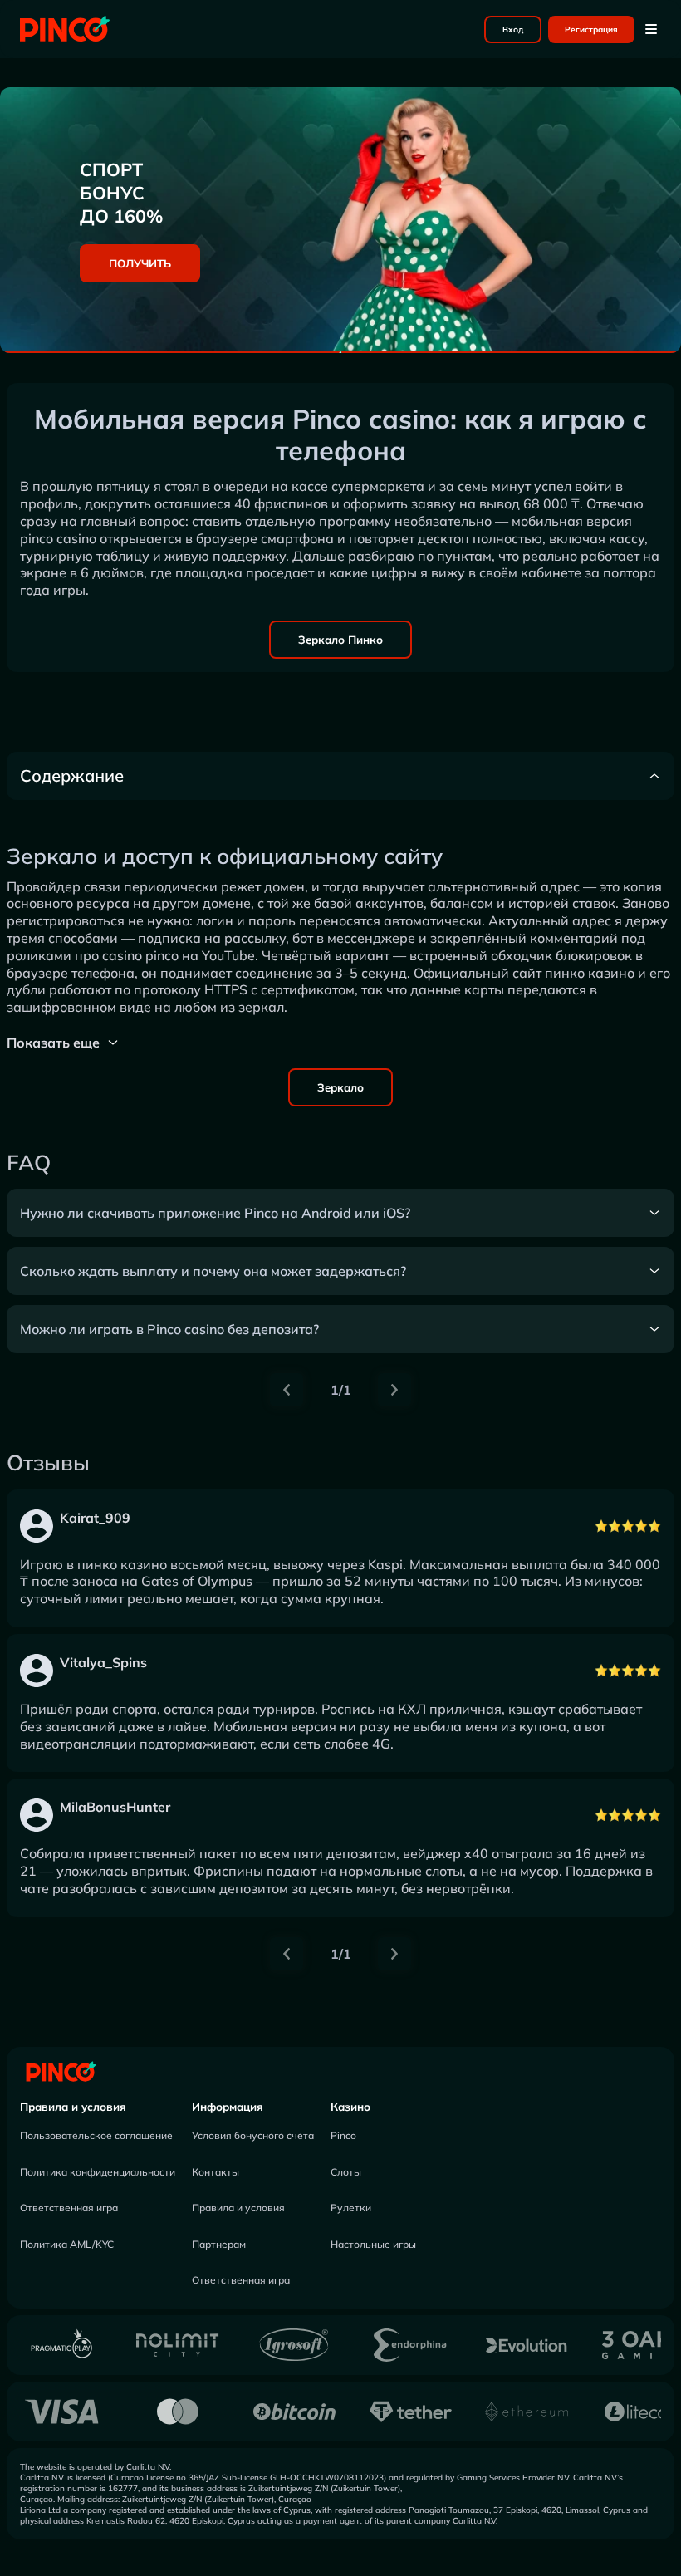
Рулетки (351, 2208)
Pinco (343, 2135)
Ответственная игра (69, 2208)
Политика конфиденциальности (98, 2172)
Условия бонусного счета (253, 2135)
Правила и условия (73, 2107)
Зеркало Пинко (340, 640)
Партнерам (219, 2244)
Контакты (216, 2172)
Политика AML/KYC (67, 2244)
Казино (350, 2107)
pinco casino (58, 538)
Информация (228, 2107)
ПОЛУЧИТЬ (140, 263)
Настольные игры (373, 2244)
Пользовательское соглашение (96, 2135)
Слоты (346, 2172)
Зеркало (340, 1087)
